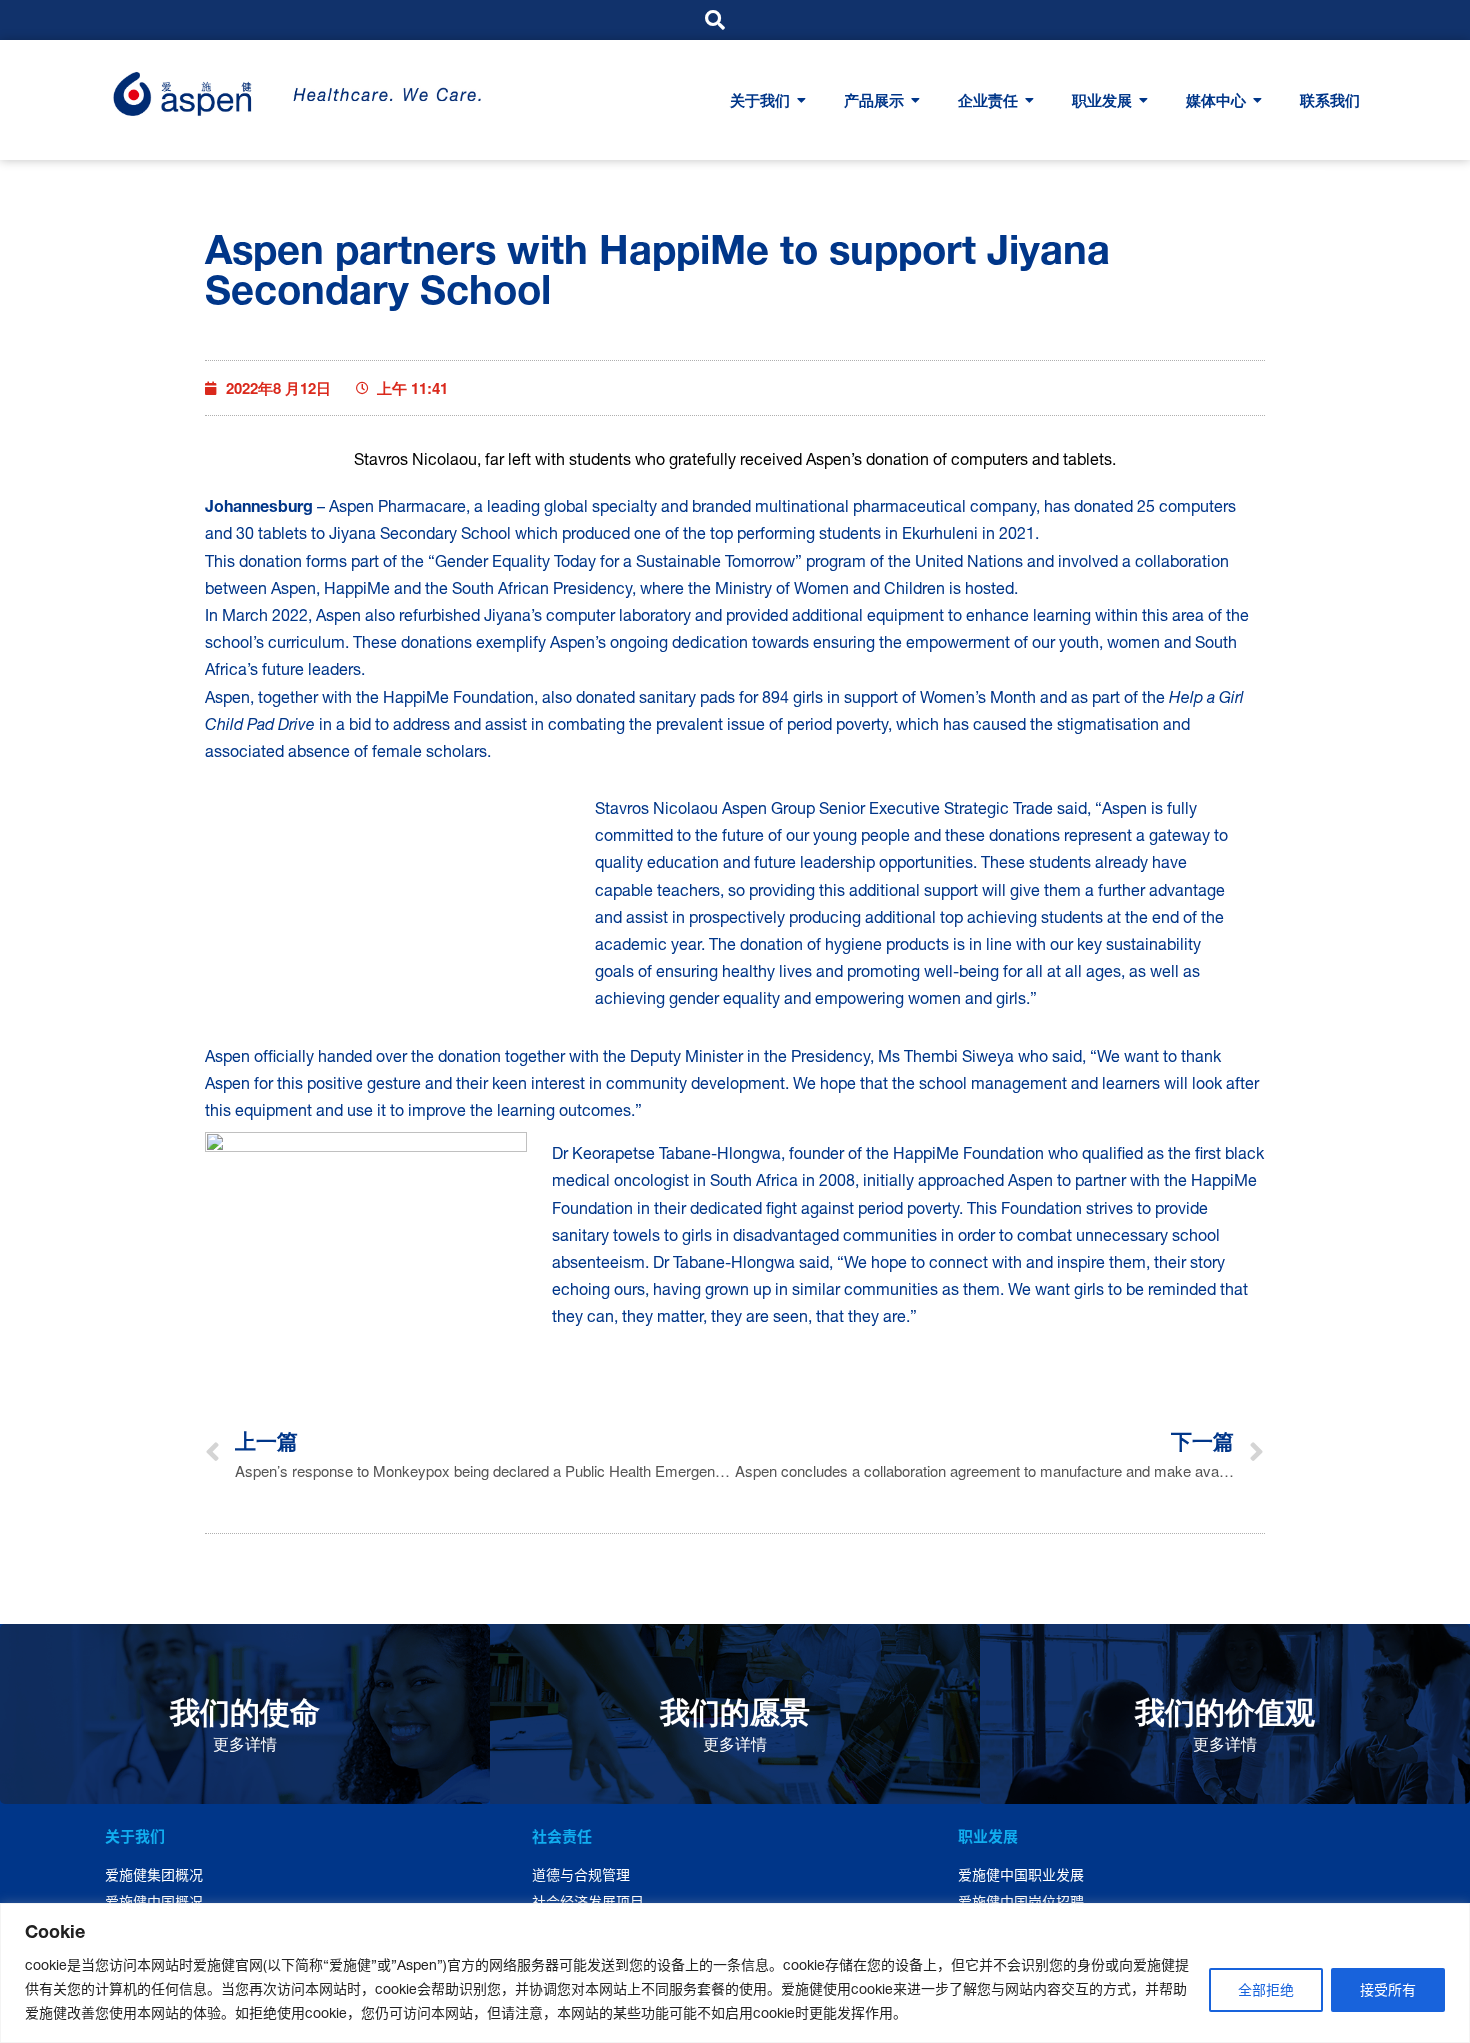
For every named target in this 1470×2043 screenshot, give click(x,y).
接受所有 (1388, 1990)
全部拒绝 (1266, 1990)
